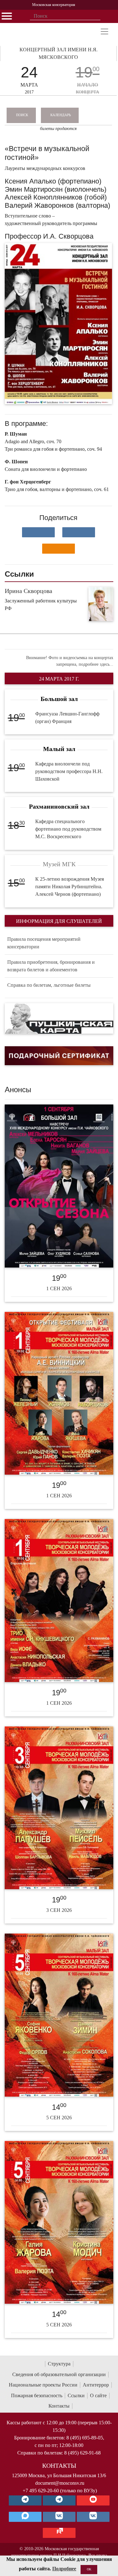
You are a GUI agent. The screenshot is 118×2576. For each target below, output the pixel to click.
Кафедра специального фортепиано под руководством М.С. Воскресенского (68, 829)
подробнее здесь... (96, 664)
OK (89, 2569)
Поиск (22, 115)
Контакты (59, 2406)
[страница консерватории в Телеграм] (25, 2500)
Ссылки (76, 2395)
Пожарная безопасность (37, 2395)
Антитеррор (96, 2385)
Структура (59, 2364)
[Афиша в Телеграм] (59, 2533)
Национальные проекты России (43, 2385)
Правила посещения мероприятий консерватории (44, 943)
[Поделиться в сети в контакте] (38, 532)
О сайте (98, 2395)
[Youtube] (93, 2500)
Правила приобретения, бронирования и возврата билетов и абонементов (51, 966)
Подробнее (64, 2569)
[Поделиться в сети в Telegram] (79, 532)
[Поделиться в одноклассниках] (59, 549)
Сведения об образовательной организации (59, 2374)
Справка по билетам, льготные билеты (49, 985)
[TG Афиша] (59, 2500)
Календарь (61, 115)
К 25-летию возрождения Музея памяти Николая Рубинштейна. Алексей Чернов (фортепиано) (70, 887)
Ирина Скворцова (28, 591)
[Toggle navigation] (104, 31)
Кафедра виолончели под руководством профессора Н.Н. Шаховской (69, 771)
